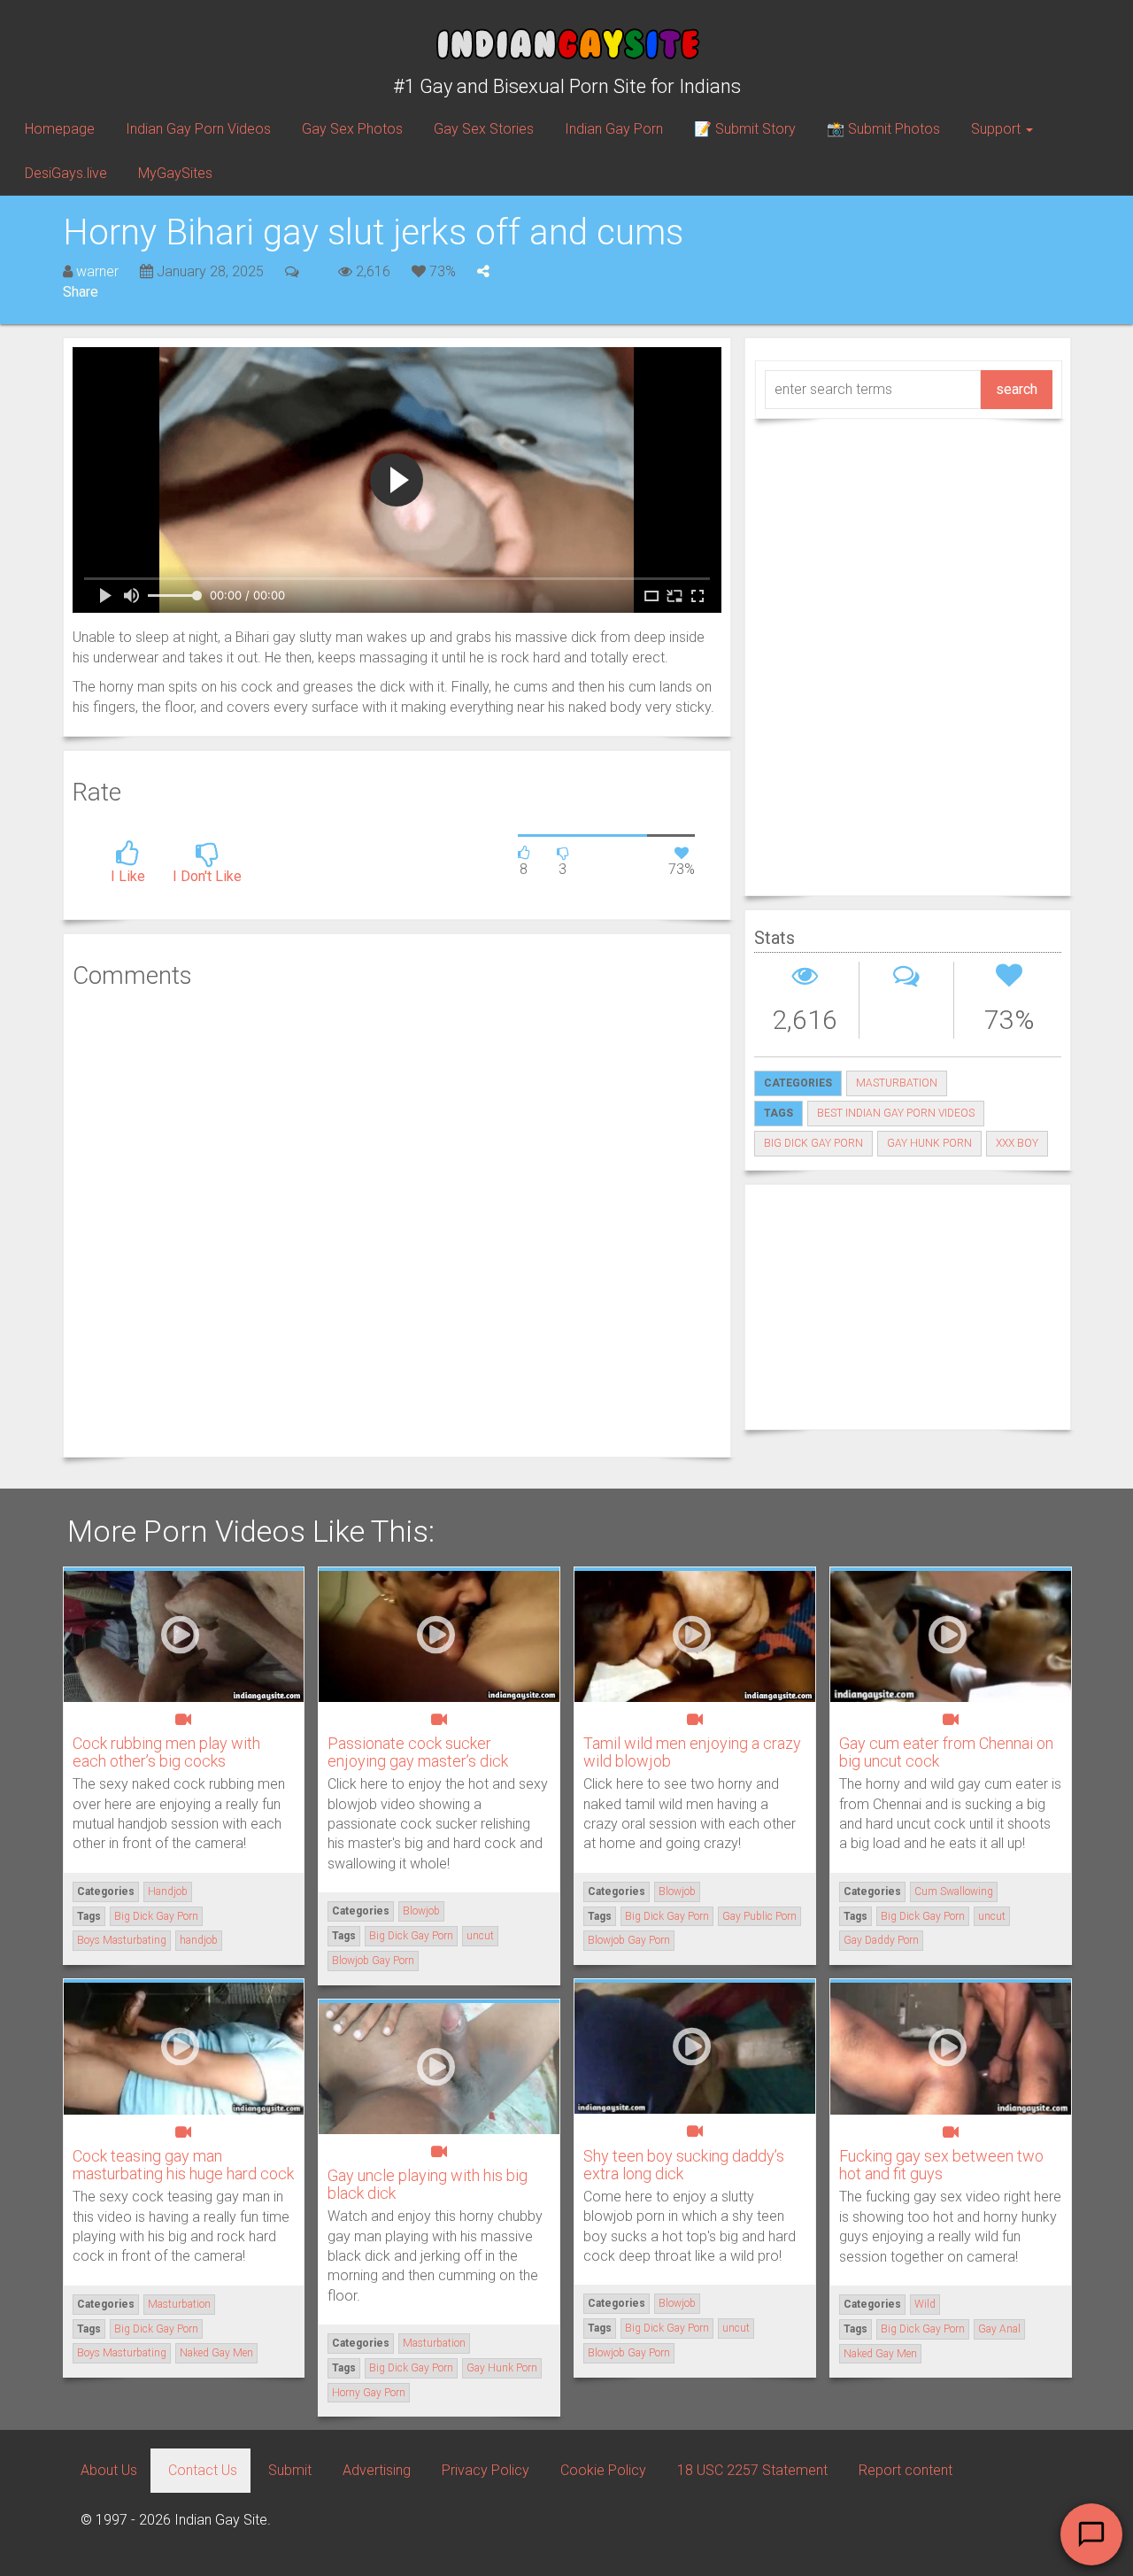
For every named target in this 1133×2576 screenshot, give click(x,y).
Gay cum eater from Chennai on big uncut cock (946, 1752)
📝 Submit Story (745, 129)
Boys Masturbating (122, 1940)
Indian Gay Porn (614, 129)
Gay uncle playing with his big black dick (428, 2184)
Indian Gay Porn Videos (198, 129)
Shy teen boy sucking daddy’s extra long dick (684, 2165)
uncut (480, 1936)
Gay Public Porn (759, 1916)
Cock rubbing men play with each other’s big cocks (166, 1752)
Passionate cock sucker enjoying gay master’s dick (418, 1752)
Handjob (168, 1891)
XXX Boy (1017, 1143)
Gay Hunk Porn (929, 1143)
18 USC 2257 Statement (752, 2470)
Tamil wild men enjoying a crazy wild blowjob (692, 1752)
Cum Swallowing (954, 1891)
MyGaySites (175, 173)
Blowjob (421, 1911)
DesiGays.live (66, 173)
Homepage (60, 129)
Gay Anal (999, 2329)
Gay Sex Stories (484, 129)
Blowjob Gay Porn (373, 1961)
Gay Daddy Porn (881, 1940)
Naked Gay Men (216, 2353)
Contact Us (203, 2470)
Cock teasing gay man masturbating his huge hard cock (183, 2165)
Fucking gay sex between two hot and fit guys (941, 2165)
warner (97, 271)
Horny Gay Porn (369, 2393)
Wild (925, 2304)
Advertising (377, 2470)
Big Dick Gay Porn (813, 1143)
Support (998, 129)
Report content (906, 2470)
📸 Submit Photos (883, 129)
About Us (109, 2470)
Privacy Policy (486, 2470)
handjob (199, 1940)
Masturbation (897, 1083)
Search (1017, 389)
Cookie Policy (603, 2470)
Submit (290, 2470)
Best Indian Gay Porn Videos (896, 1113)
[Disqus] (397, 1221)
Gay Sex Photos (352, 129)
